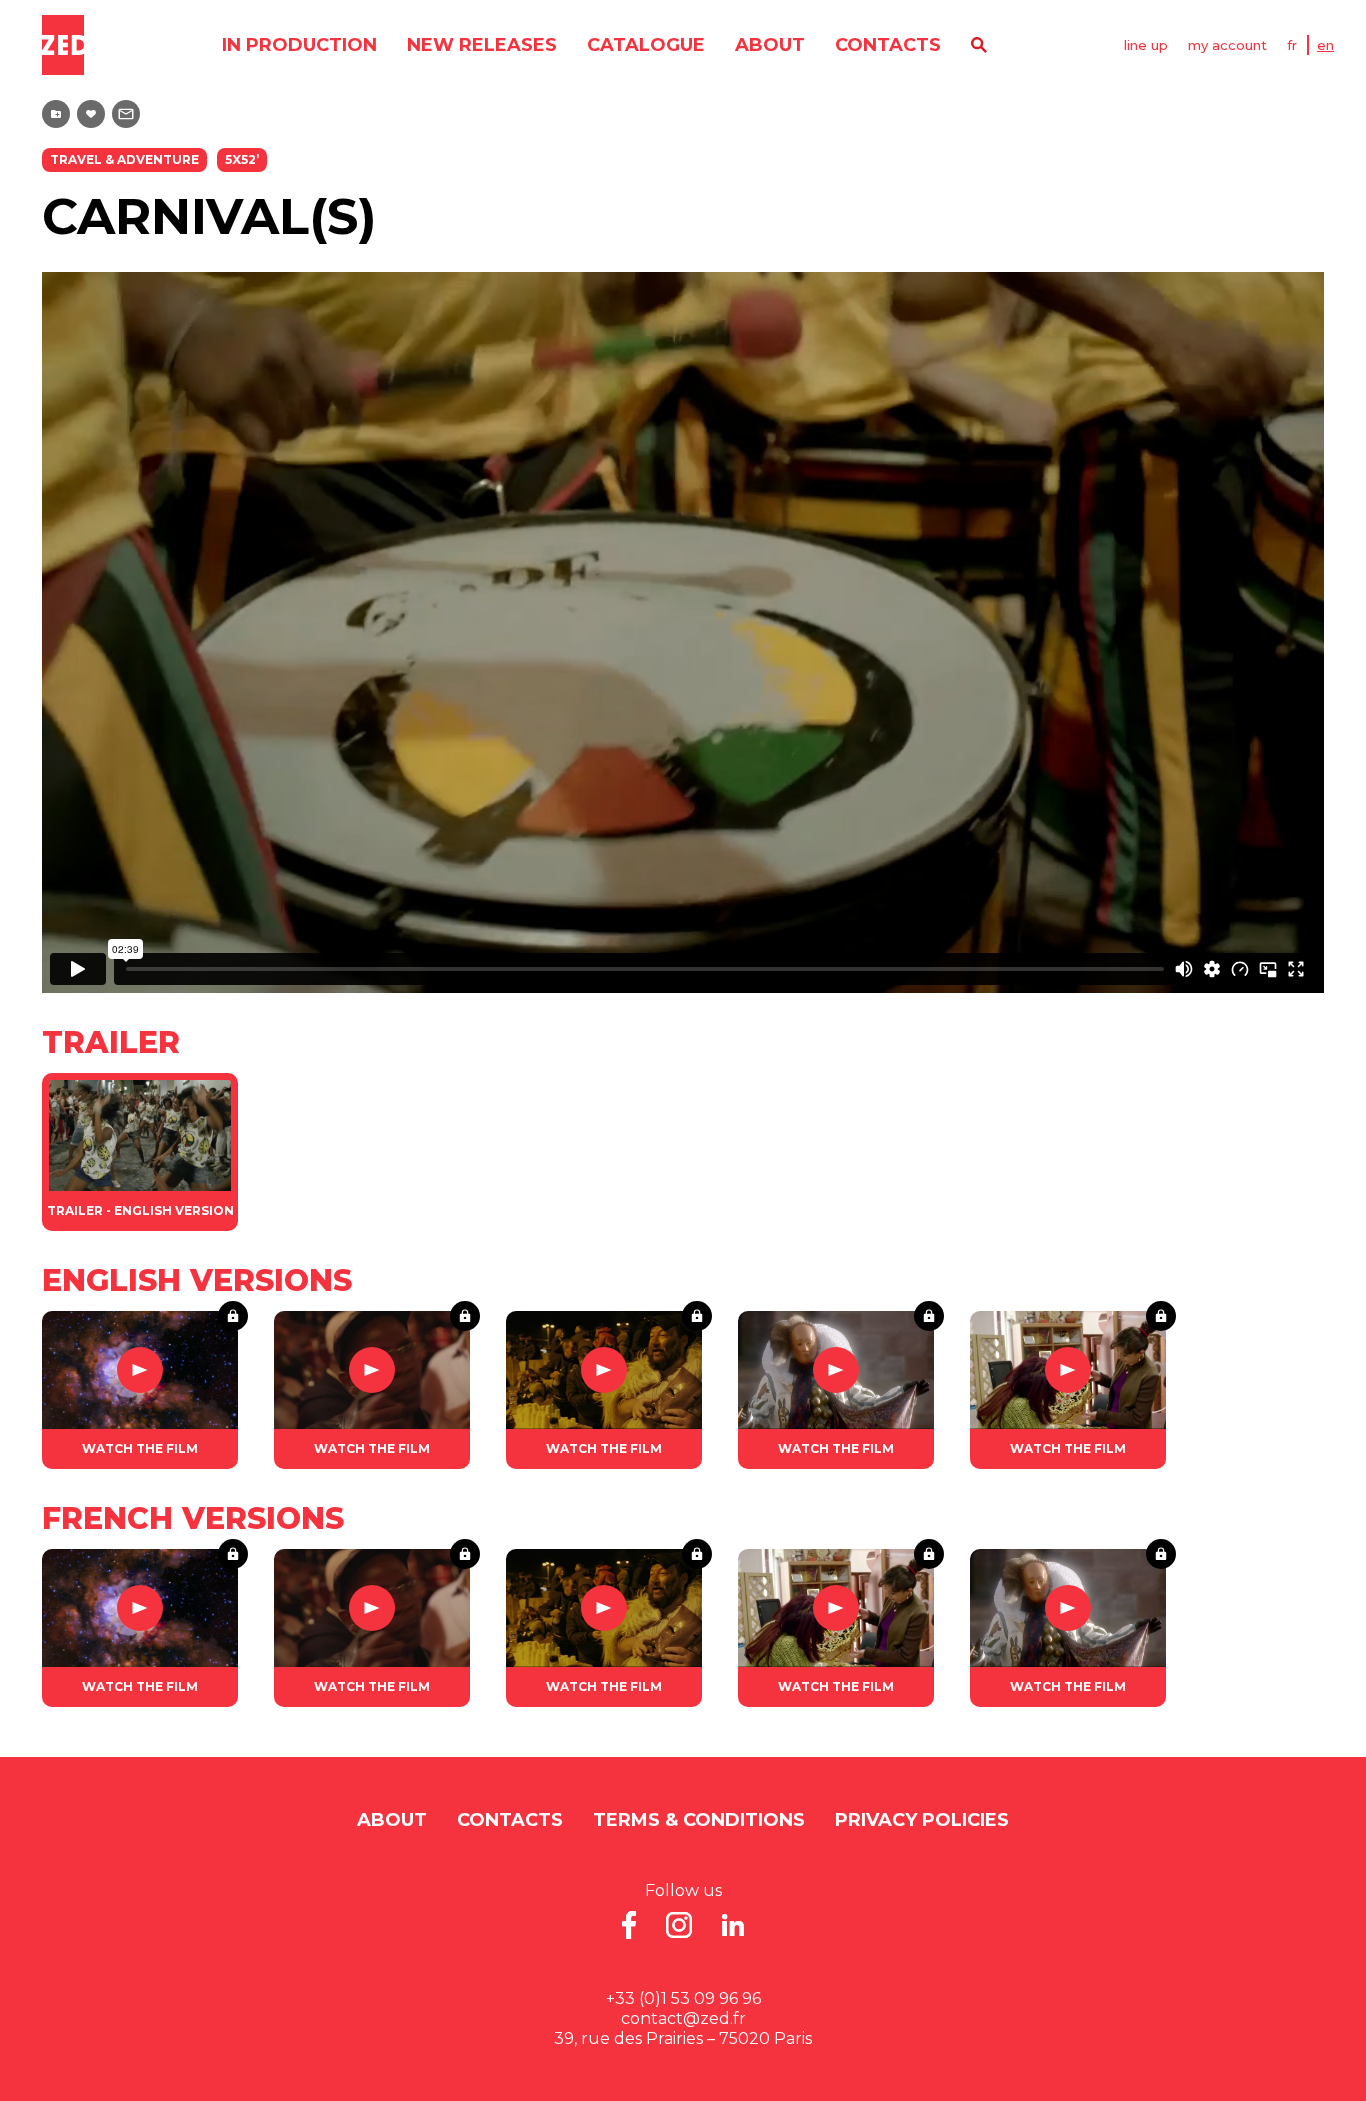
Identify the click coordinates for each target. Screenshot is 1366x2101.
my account (1227, 45)
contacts (888, 45)
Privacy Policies (922, 1820)
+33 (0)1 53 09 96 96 (683, 1998)
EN (1325, 45)
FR (1292, 45)
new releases (482, 45)
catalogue (646, 45)
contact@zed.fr (683, 2018)
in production (299, 45)
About (770, 45)
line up (1146, 45)
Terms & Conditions (699, 1820)
